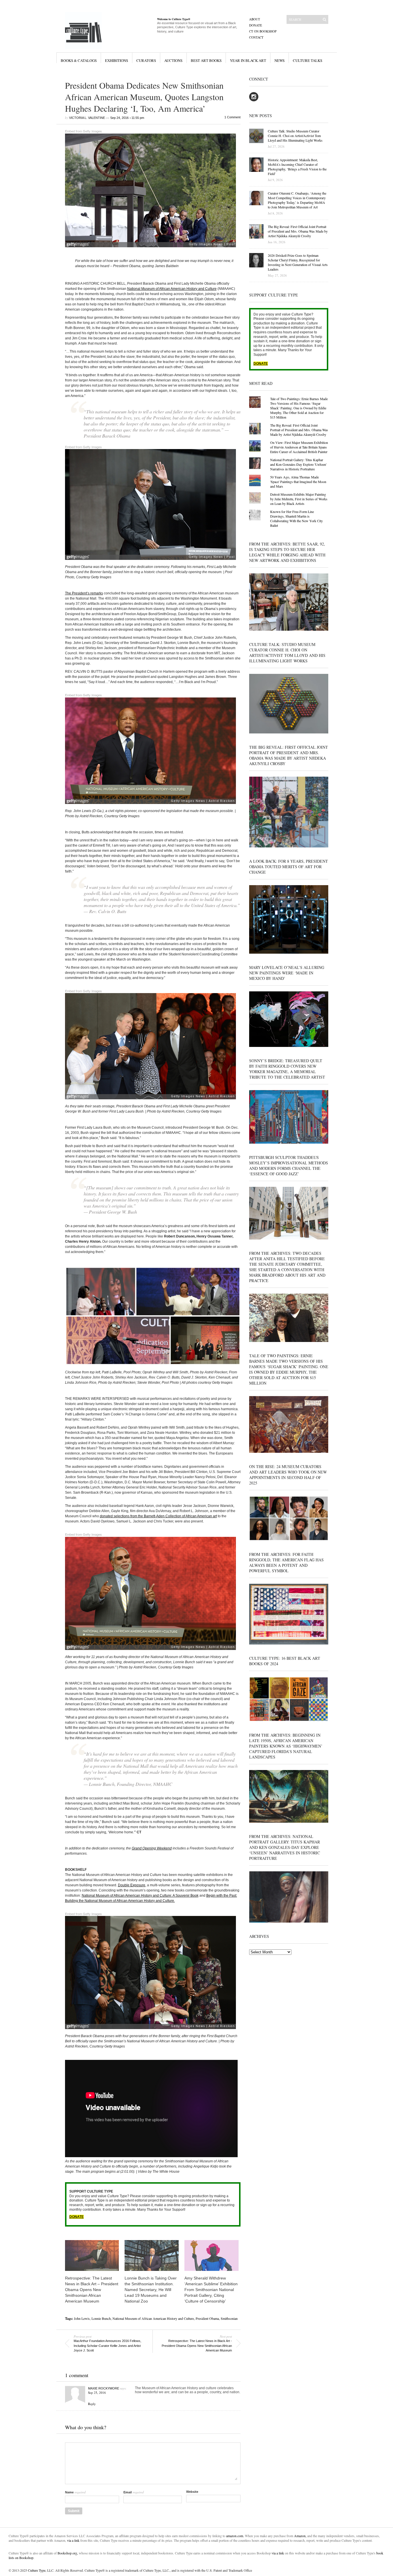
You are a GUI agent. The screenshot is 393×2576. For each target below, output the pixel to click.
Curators (146, 60)
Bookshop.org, (68, 2553)
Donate (256, 25)
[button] (153, 1316)
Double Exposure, (132, 1885)
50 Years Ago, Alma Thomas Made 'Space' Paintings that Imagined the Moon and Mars (298, 482)
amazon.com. (235, 2536)
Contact (256, 37)
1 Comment (232, 117)
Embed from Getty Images (83, 131)
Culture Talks (308, 60)
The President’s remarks (84, 593)
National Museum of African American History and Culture (172, 289)
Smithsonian (229, 2318)
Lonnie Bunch (101, 2318)
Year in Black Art (248, 60)
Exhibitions (117, 60)
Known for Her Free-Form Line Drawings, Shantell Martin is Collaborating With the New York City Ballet (296, 518)
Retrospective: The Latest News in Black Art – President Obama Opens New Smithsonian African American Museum (92, 2290)
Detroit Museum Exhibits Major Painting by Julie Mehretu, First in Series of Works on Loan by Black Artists (299, 499)
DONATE (77, 2217)
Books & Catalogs (79, 60)
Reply (92, 2404)
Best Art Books (206, 60)
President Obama (207, 2318)
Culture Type (37, 2570)
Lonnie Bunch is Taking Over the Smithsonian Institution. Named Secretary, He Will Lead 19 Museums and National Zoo (151, 2290)
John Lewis (82, 2318)
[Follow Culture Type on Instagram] (254, 100)
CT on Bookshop (263, 31)
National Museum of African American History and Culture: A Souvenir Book (140, 1896)
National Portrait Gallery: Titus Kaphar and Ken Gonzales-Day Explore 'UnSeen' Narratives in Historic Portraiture (298, 464)
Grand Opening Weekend (152, 1848)
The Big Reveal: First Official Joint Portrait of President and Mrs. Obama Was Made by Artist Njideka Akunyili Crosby (299, 430)
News (280, 60)
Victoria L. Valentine (87, 118)
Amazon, (300, 2536)
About (255, 19)
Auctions (173, 60)
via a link (73, 2540)
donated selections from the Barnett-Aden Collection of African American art (158, 1516)
